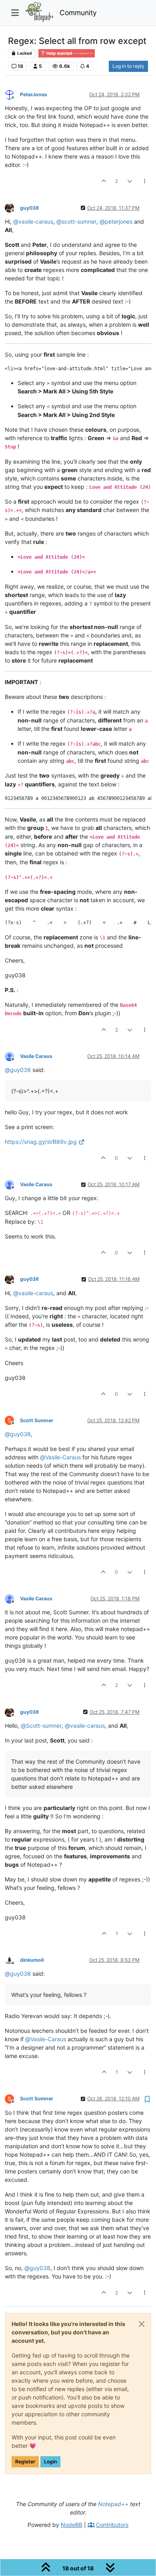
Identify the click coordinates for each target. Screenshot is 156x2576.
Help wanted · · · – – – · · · (69, 53)
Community (78, 13)
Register (25, 2462)
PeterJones (34, 94)
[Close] (142, 2324)
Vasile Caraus (36, 1056)
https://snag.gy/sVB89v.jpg (41, 1142)
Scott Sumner (37, 1420)
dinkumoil (32, 1960)
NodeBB (72, 2525)
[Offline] (12, 207)
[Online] (12, 94)
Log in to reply (128, 66)
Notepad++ (113, 2504)
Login (50, 2462)
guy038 (29, 208)
